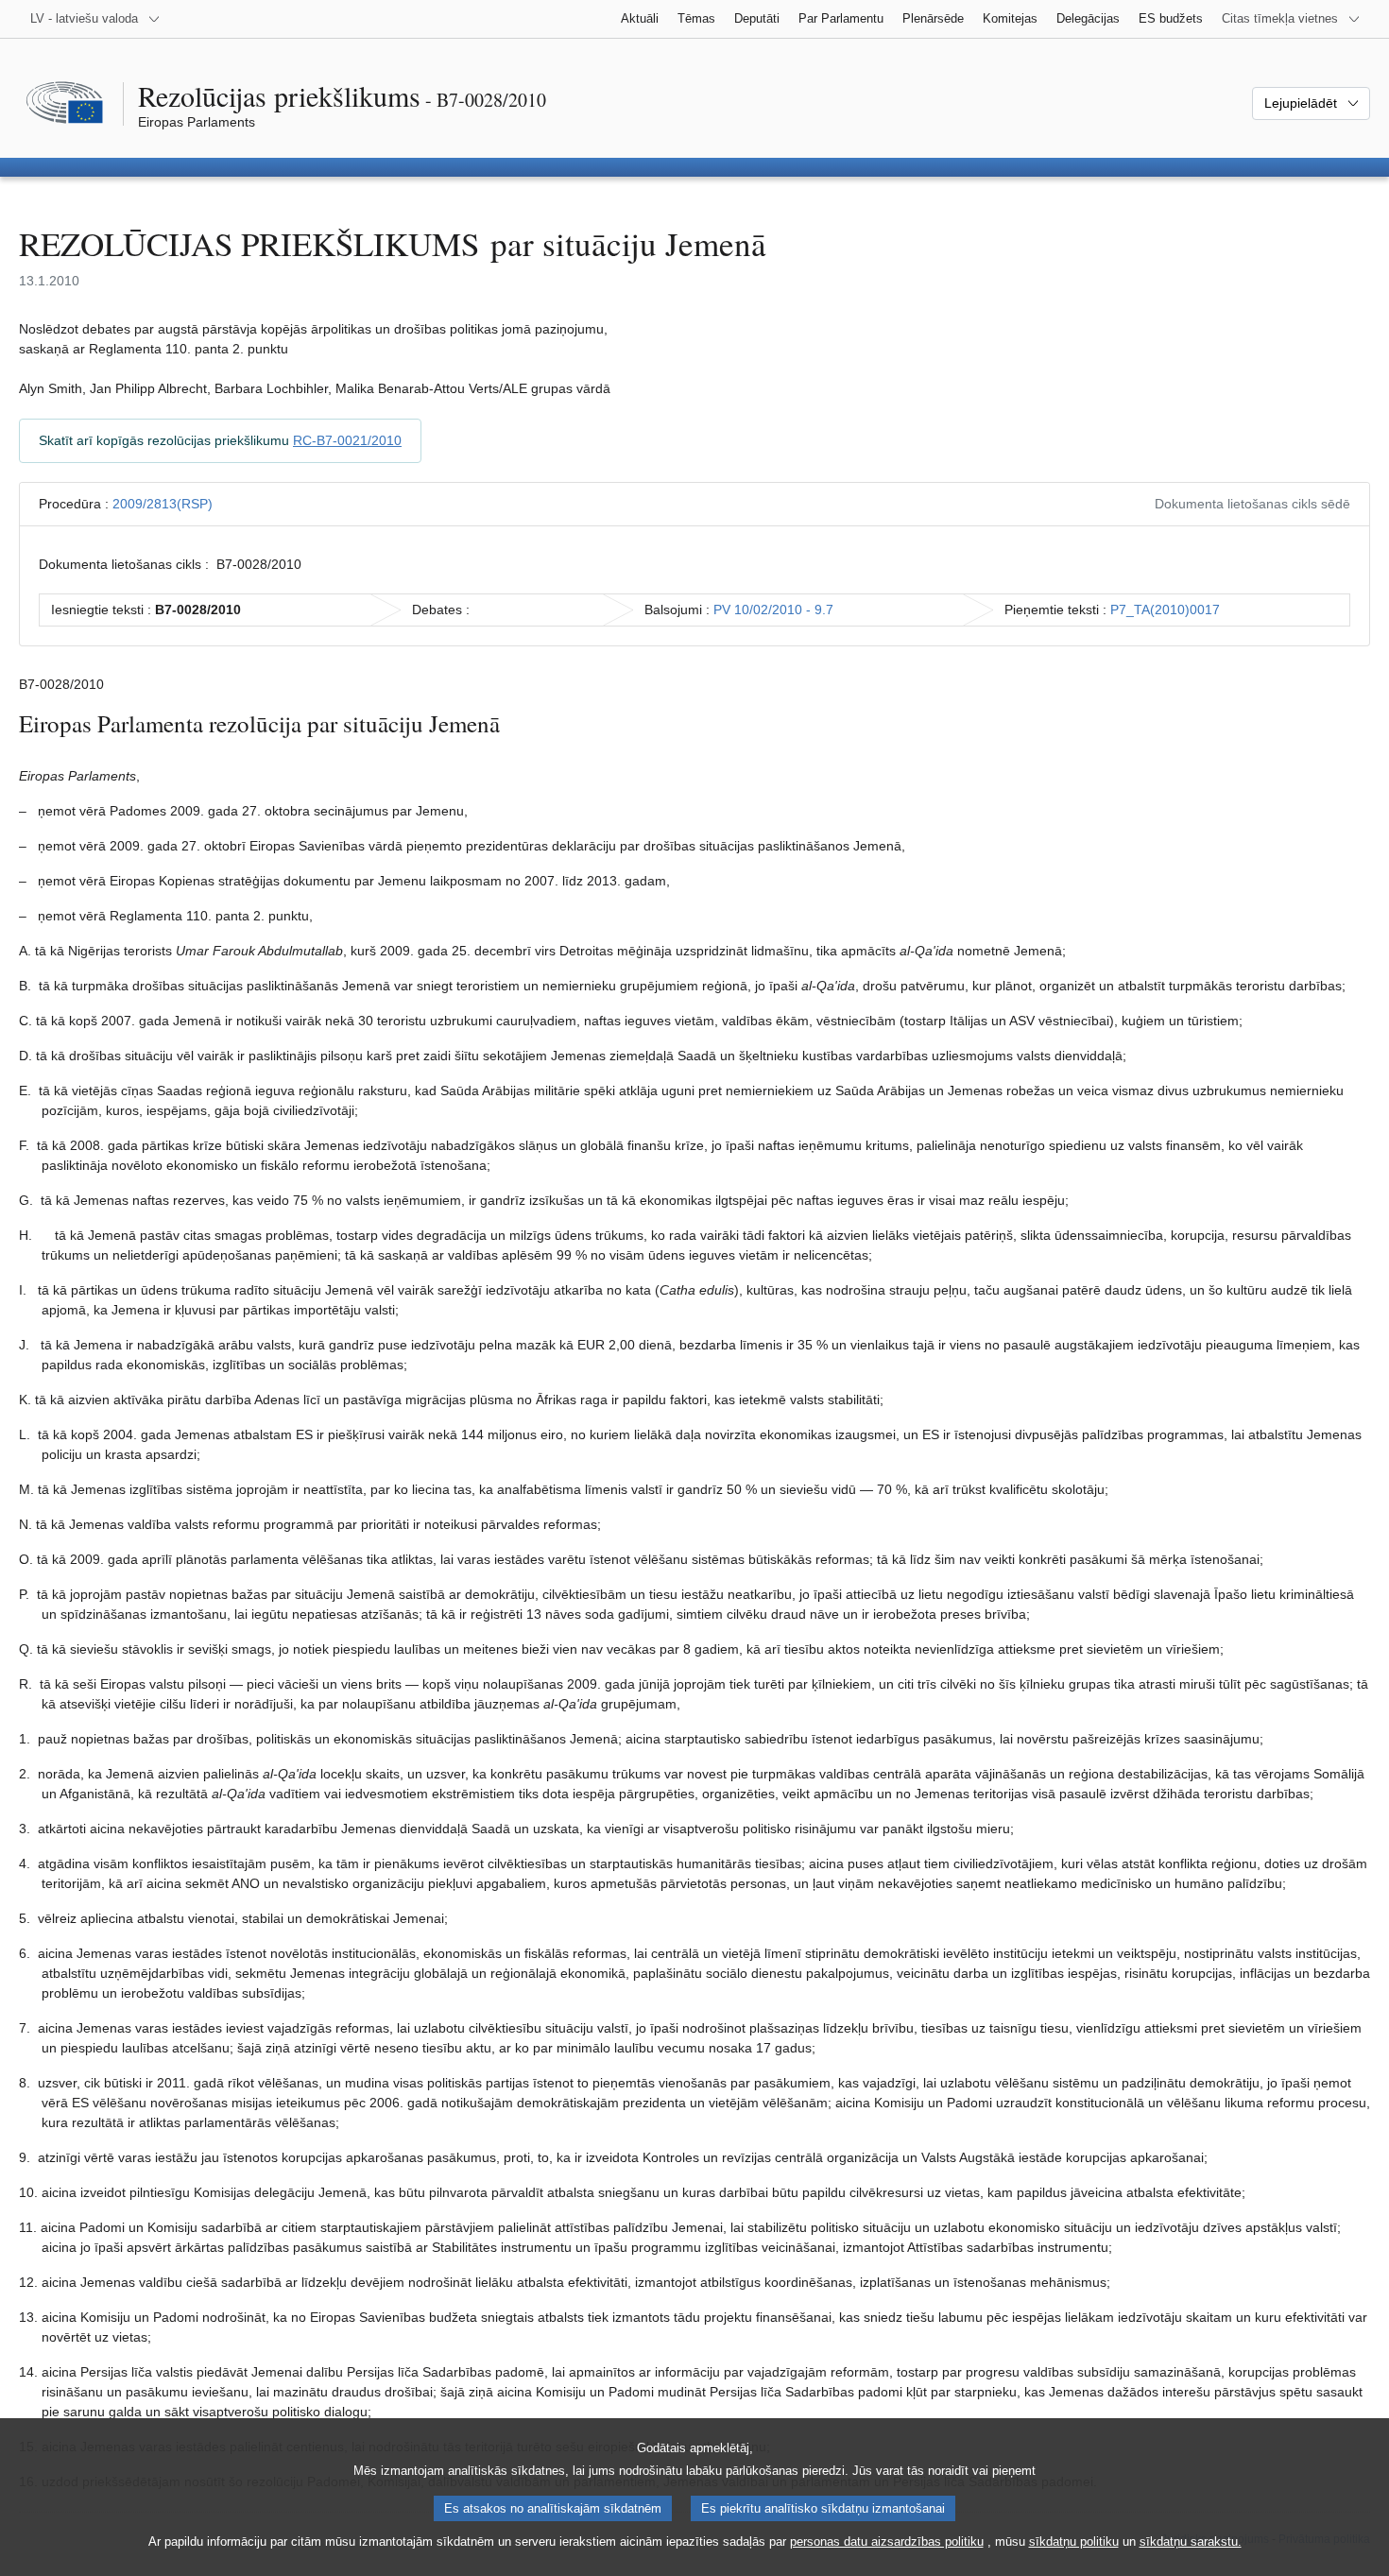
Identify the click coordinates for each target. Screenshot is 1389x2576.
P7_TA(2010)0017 (1165, 610)
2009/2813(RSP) (163, 504)
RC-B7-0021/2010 (347, 440)
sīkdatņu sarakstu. (1191, 2542)
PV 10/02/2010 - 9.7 (773, 610)
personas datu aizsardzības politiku (887, 2542)
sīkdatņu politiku (1074, 2542)
